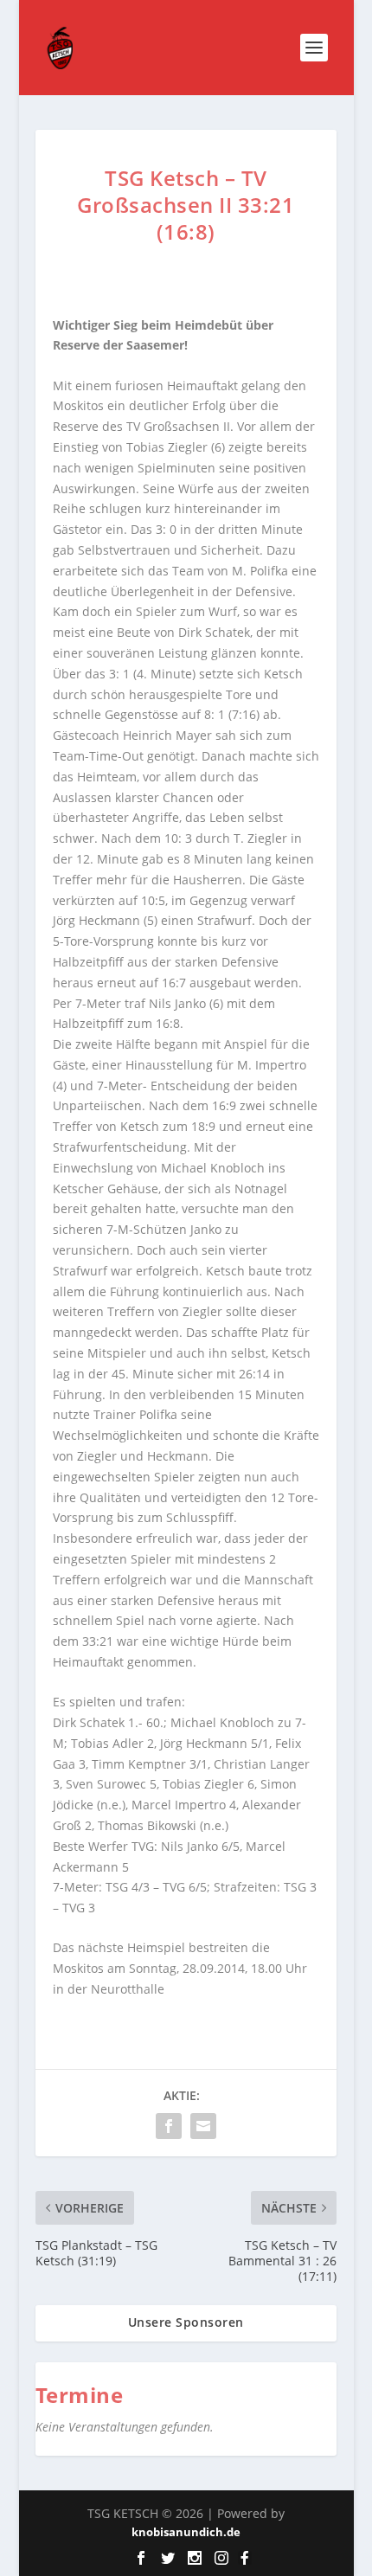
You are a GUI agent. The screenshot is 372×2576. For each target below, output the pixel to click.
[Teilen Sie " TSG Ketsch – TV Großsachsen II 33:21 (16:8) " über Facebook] (169, 2126)
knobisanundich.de (186, 2532)
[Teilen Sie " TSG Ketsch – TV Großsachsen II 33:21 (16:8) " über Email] (203, 2126)
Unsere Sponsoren (186, 2322)
